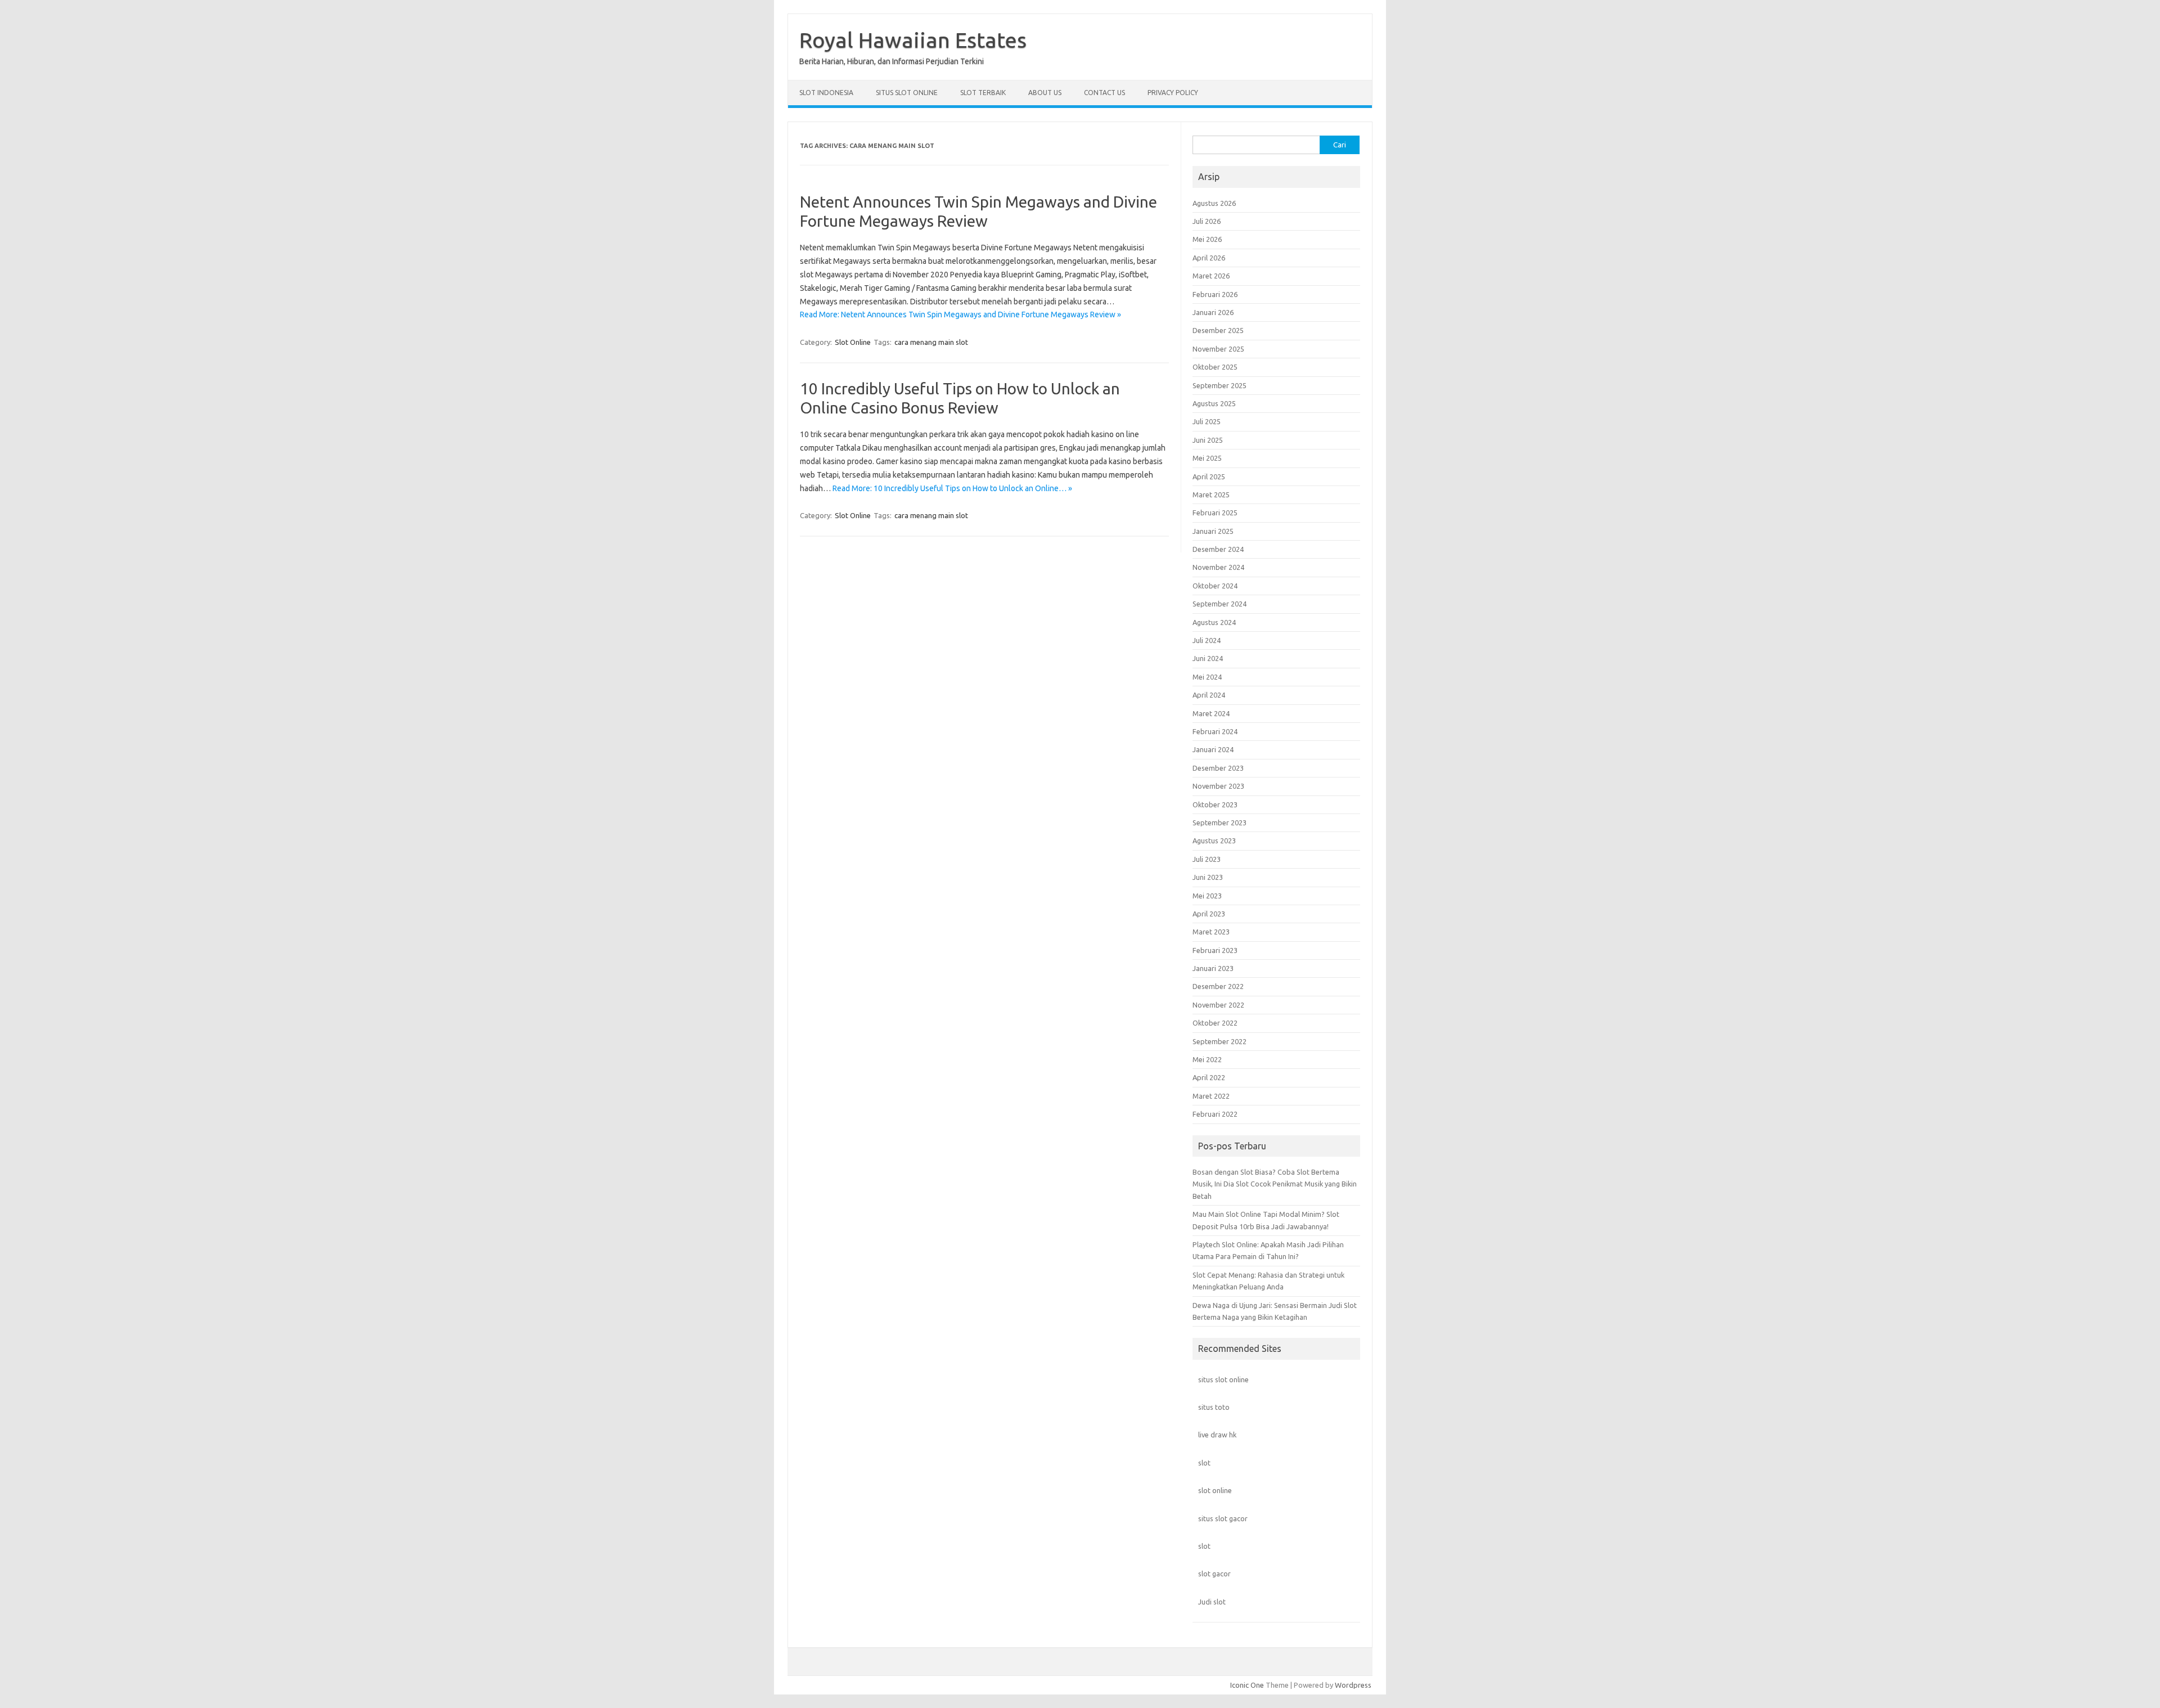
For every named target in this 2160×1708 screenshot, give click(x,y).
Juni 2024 (1208, 658)
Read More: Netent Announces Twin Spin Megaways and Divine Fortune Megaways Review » (960, 314)
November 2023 (1218, 786)
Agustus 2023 (1214, 840)
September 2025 (1219, 385)
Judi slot (1212, 1602)
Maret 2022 (1211, 1096)
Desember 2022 (1218, 986)
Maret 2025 (1211, 495)
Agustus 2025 (1214, 403)
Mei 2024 (1207, 677)
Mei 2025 (1207, 458)
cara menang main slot (931, 342)
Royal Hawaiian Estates (913, 40)
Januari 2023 (1213, 968)
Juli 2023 (1207, 859)
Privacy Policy (1173, 93)
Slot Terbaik (983, 93)
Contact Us (1104, 93)
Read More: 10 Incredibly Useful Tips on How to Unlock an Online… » (952, 488)
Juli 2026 (1207, 221)
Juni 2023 (1208, 877)
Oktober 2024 (1215, 586)
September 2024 (1219, 604)
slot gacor (1214, 1574)
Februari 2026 (1215, 294)
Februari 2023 (1215, 950)
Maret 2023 (1211, 932)
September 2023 (1219, 822)
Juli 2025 (1207, 421)
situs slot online (1223, 1379)
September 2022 (1219, 1041)
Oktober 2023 (1215, 804)
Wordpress (1353, 1685)
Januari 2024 (1213, 749)
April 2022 (1209, 1077)
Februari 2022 (1215, 1114)
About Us (1045, 93)
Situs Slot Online (907, 93)
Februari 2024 (1215, 731)
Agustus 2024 (1214, 622)
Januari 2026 (1213, 312)
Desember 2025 (1218, 330)
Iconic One (1247, 1685)
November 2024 (1218, 567)
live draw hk (1217, 1435)
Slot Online (853, 342)
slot (1204, 1463)
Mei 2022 (1207, 1059)
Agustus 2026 (1214, 203)
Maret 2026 (1211, 276)
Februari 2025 (1215, 513)
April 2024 (1209, 695)
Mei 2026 (1207, 239)
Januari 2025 (1213, 531)
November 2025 (1218, 349)
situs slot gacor (1223, 1518)
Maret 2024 (1211, 713)
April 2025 (1209, 477)
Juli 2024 (1207, 640)
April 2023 (1209, 914)
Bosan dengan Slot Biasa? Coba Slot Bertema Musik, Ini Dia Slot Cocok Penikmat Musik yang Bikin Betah (1275, 1184)
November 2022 (1218, 1005)
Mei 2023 (1207, 896)
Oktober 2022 (1215, 1023)
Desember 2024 (1218, 549)
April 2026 (1209, 258)
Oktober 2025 (1215, 367)
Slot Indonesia (826, 93)
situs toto (1214, 1407)
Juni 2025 (1208, 440)
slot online (1215, 1490)
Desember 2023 (1218, 768)
